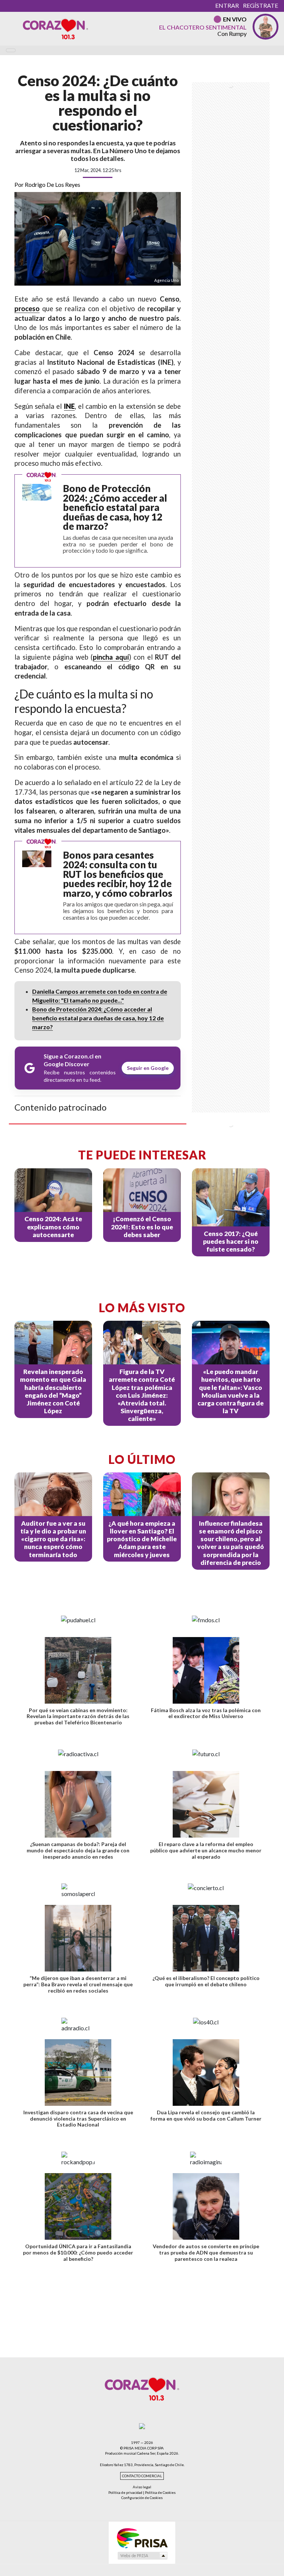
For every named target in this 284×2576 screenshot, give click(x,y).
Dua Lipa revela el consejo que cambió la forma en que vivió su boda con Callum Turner (206, 2115)
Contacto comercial (142, 2476)
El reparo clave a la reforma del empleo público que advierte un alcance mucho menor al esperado (206, 1850)
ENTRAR (227, 5)
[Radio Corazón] (55, 28)
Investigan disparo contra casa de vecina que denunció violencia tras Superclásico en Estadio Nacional (78, 2119)
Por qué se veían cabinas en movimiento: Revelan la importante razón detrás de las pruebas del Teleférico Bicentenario (78, 1716)
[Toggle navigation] (11, 50)
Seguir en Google (148, 1068)
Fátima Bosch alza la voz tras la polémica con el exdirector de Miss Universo (206, 1713)
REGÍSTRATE (261, 5)
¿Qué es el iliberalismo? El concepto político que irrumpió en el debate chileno (206, 1981)
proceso (27, 309)
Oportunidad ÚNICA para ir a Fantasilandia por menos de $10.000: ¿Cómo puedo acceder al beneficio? (78, 2252)
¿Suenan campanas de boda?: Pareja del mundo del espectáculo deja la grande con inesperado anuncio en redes (78, 1850)
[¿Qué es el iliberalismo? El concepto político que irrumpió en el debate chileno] (206, 1938)
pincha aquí (111, 657)
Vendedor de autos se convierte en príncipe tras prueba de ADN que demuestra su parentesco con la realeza (206, 2252)
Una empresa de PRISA (142, 2538)
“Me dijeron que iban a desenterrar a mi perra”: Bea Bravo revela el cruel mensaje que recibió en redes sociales (78, 1984)
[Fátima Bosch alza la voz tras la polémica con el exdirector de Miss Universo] (206, 1670)
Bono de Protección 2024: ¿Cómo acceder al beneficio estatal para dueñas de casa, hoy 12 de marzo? (98, 1018)
